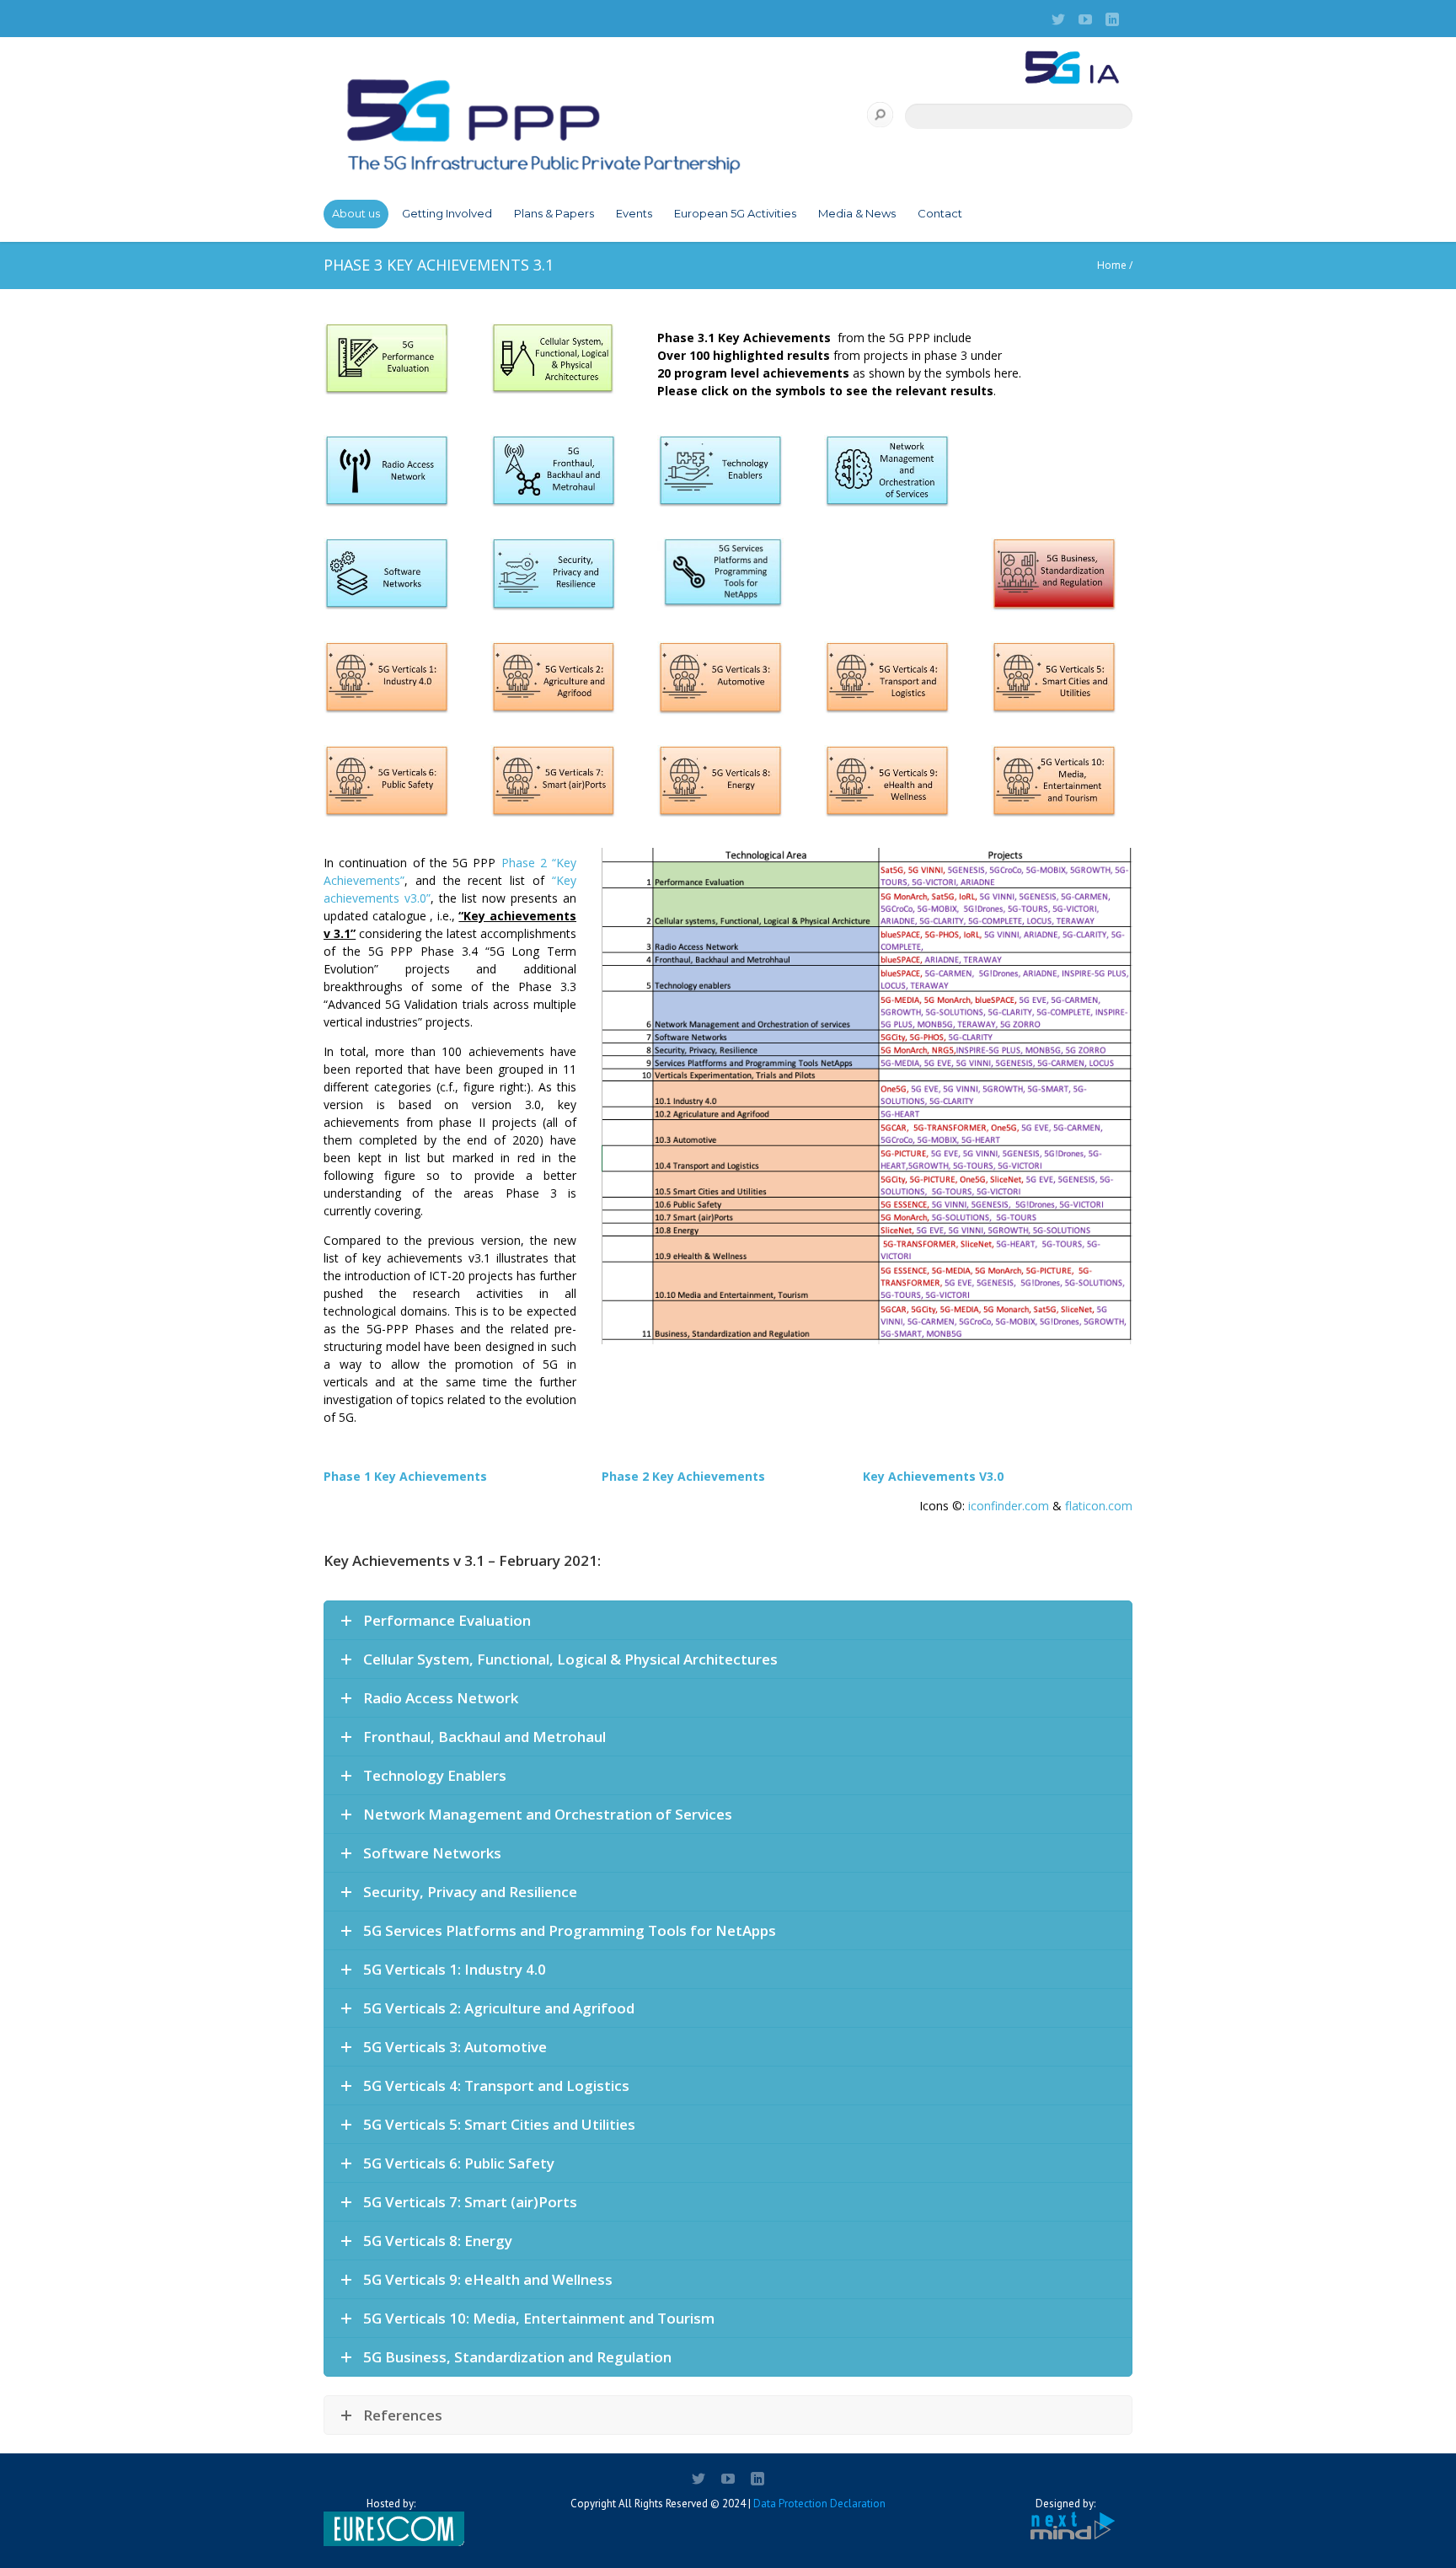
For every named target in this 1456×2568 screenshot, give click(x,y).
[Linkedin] (1112, 19)
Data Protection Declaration (819, 2504)
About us (356, 213)
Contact (940, 213)
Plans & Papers (554, 213)
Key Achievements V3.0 (933, 1476)
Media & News (857, 213)
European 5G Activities (735, 213)
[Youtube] (1085, 19)
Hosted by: (391, 2504)
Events (634, 213)
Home (1112, 265)
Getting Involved (447, 213)
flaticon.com (1099, 1506)
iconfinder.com (1009, 1506)
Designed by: (1065, 2504)
